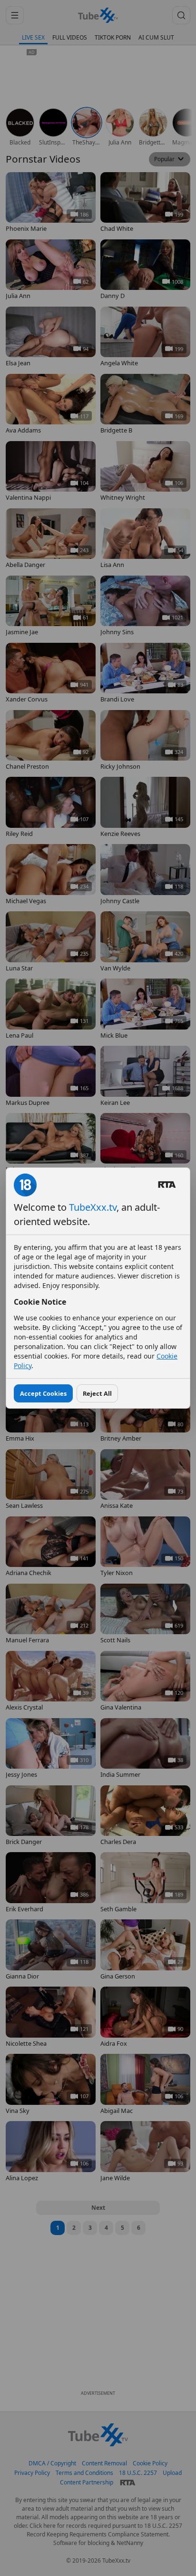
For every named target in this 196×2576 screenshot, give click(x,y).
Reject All (97, 1393)
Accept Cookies (43, 1393)
